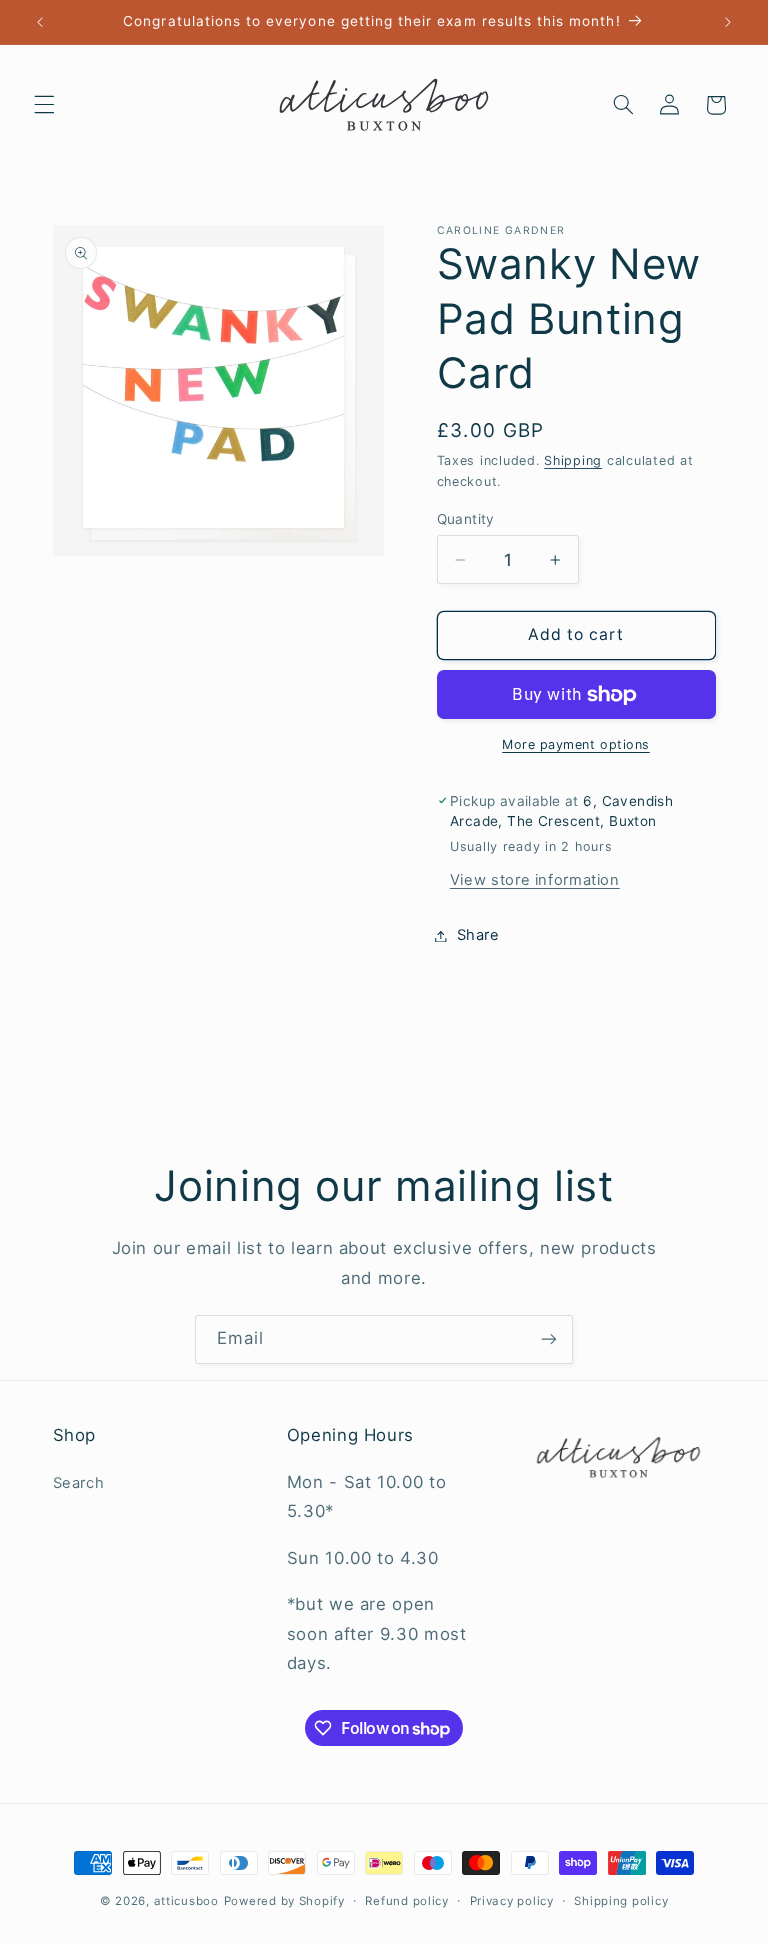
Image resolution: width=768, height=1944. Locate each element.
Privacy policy (512, 1901)
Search (79, 1483)
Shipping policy (621, 1901)
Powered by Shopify (284, 1901)
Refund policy (407, 1901)
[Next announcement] (728, 22)
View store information (535, 880)
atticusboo (186, 1901)
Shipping (573, 460)
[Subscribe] (549, 1339)
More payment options (576, 744)
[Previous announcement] (40, 22)
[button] (44, 105)
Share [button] (478, 935)
